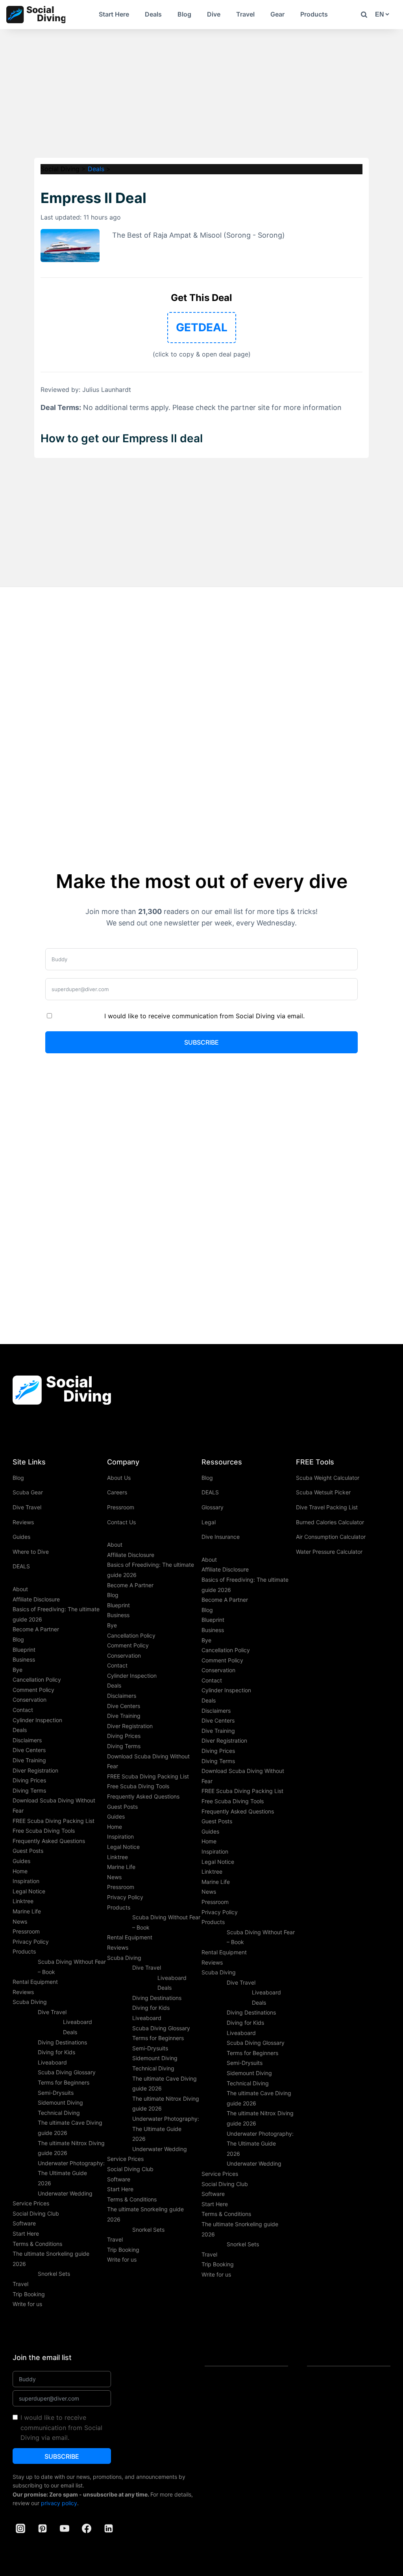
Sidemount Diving (60, 2102)
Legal (209, 1522)
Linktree (23, 1901)
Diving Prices (29, 1780)
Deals (153, 14)
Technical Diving (59, 2113)
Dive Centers (29, 1750)
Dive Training (29, 1760)
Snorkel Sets (54, 2274)
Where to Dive (31, 1552)
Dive (214, 14)
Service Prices (31, 2203)
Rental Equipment (35, 1982)
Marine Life (27, 1911)
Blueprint (24, 1650)
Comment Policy (33, 1690)
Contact (23, 1710)
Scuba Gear (28, 1492)
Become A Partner (36, 1629)
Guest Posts (28, 1851)
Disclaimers (27, 1740)
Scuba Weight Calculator (328, 1478)
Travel (245, 14)
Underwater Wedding (65, 2193)
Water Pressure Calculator (329, 1552)
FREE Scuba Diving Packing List (54, 1821)
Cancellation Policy (37, 1679)
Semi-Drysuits (56, 2093)
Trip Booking (29, 2294)
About (20, 1589)
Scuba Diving (30, 2002)
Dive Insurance (221, 1537)
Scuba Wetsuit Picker (323, 1492)
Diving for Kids (56, 2052)
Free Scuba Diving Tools (44, 1831)
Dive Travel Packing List (327, 1507)
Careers (117, 1492)
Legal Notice (29, 1891)
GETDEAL (202, 327)
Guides (21, 1537)
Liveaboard (52, 2062)
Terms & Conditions (37, 2244)
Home (20, 1871)
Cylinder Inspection (37, 1720)
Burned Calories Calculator (330, 1522)
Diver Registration (35, 1770)
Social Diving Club (36, 2213)
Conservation (30, 1700)
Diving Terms (29, 1790)
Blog (184, 14)
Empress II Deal (93, 198)
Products (314, 14)
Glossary (213, 1507)
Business (24, 1659)
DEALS (21, 1566)
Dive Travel (27, 1507)
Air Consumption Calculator (331, 1537)
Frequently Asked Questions (49, 1841)
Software (24, 2223)
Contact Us (121, 1522)
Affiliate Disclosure (36, 1599)
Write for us (27, 2304)
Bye (18, 1670)
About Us (119, 1478)
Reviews (23, 1522)
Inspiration (26, 1881)
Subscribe (201, 1042)
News (20, 1921)
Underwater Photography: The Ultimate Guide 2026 (71, 2173)
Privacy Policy (31, 1942)
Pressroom (26, 1931)
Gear (277, 14)
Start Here (114, 14)
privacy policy (59, 2503)
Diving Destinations (62, 2042)
